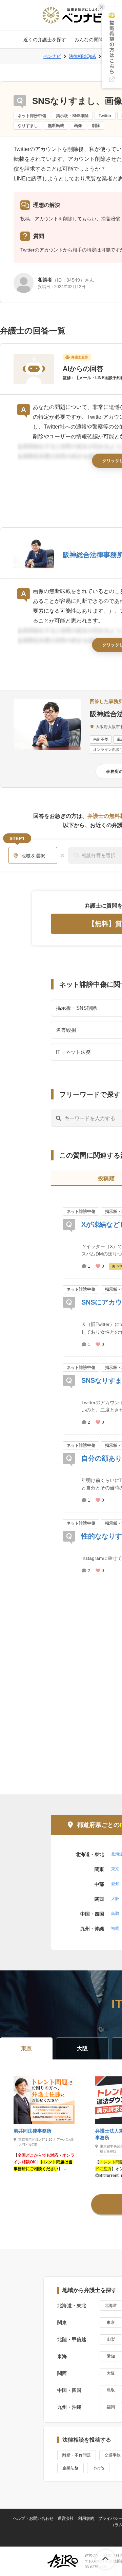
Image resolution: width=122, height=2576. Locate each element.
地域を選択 (33, 856)
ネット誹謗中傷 (32, 116)
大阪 (115, 1899)
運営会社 (66, 2518)
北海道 (111, 2306)
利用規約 (86, 2518)
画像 (78, 126)
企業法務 (70, 2468)
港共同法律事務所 (33, 2131)
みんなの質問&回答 (95, 40)
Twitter (105, 116)
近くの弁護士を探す (45, 40)
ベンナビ (52, 56)
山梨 (111, 2339)
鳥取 (115, 1914)
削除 (96, 126)
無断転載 (56, 126)
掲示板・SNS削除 (72, 116)
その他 (98, 2468)
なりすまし (28, 126)
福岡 (115, 1928)
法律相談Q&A (82, 56)
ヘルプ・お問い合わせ (33, 2518)
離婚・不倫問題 (77, 2455)
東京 (115, 1869)
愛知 (115, 1884)
